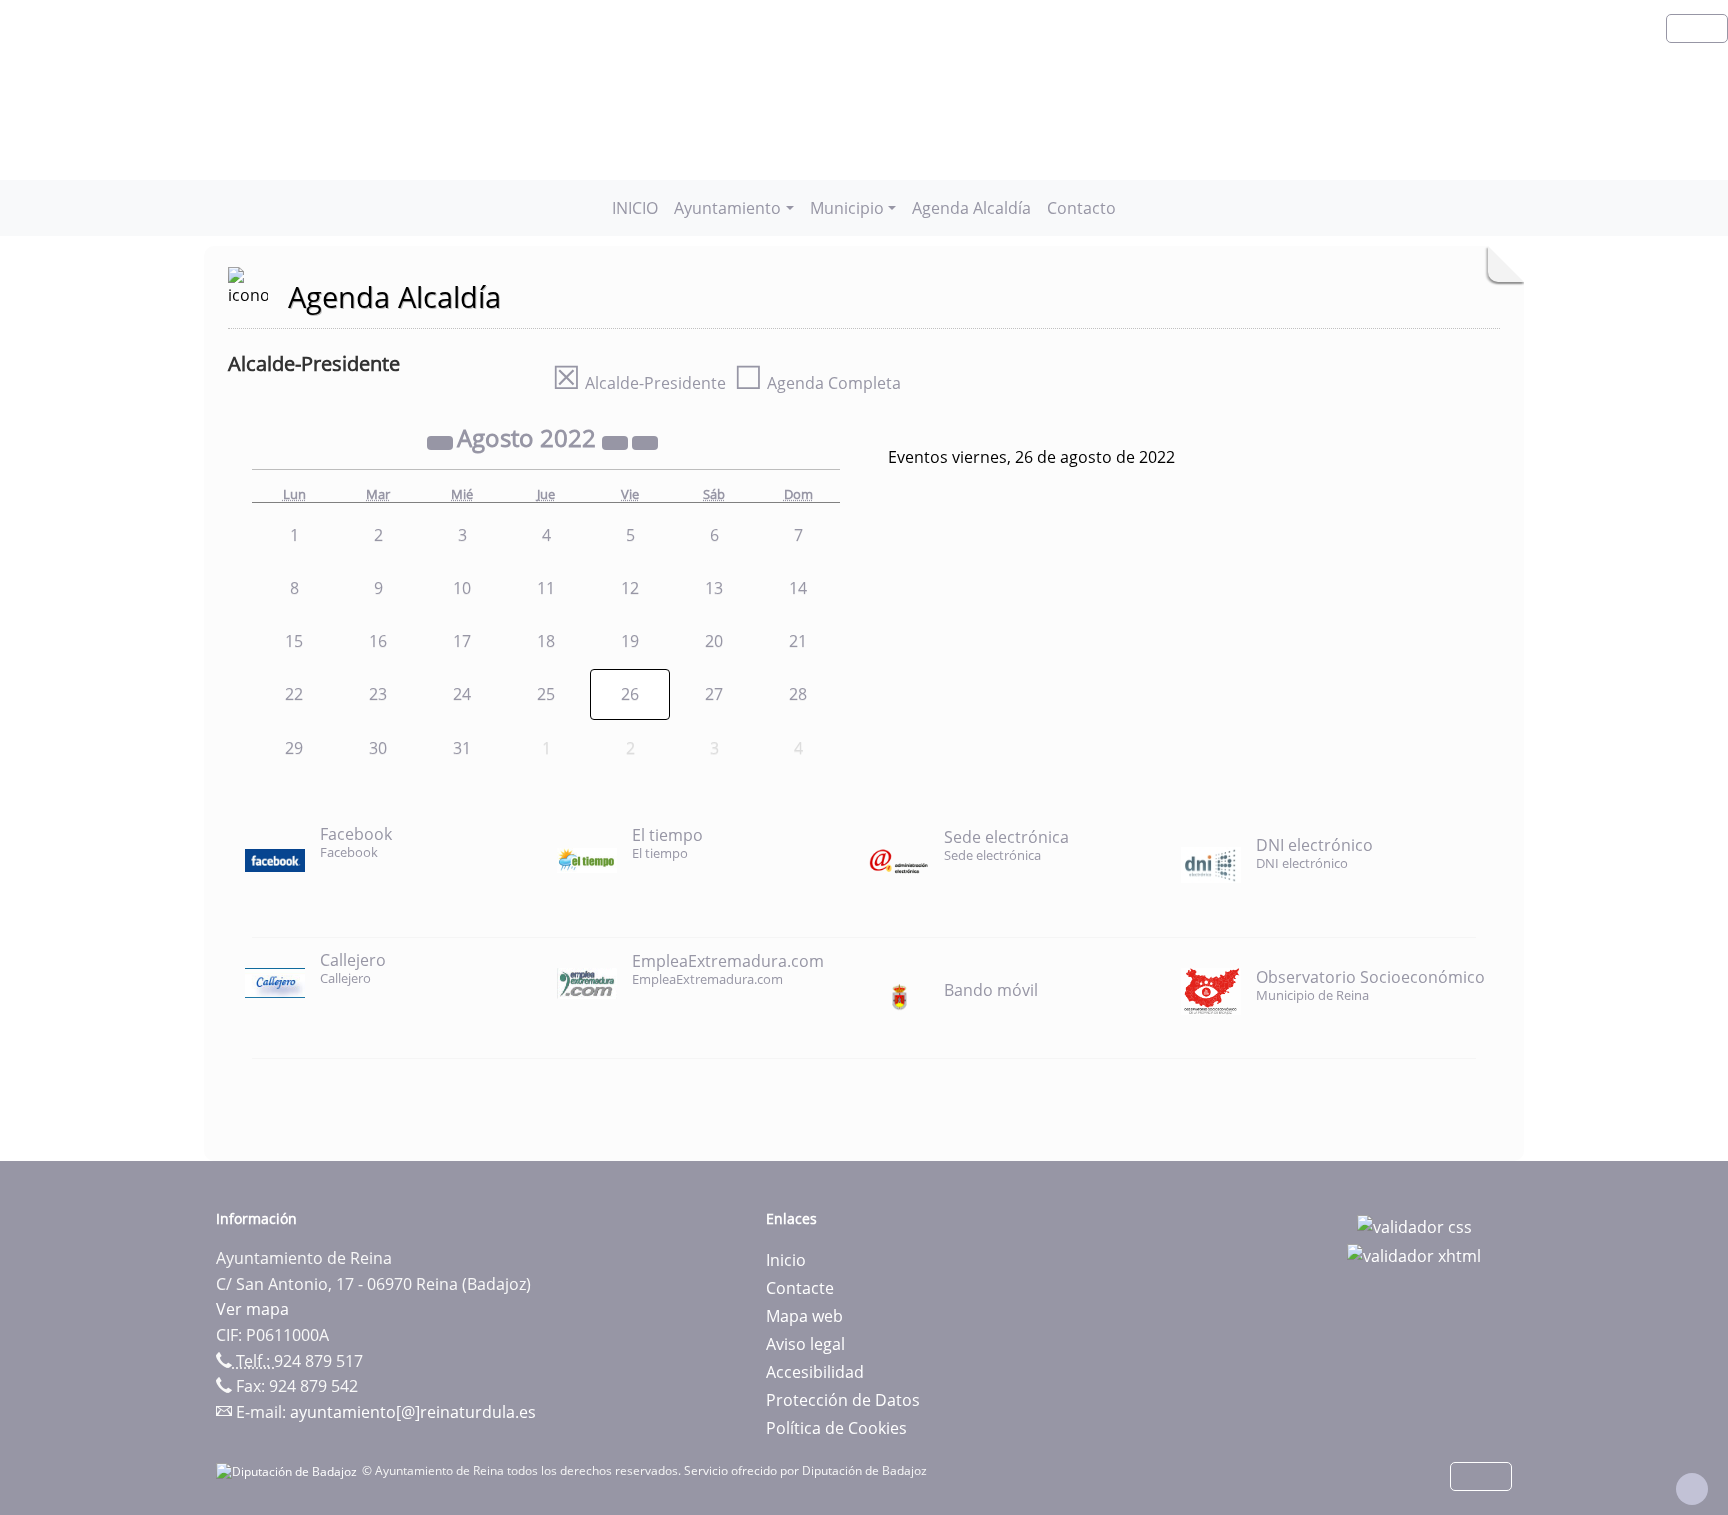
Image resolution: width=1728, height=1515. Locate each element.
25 (546, 694)
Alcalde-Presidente (639, 383)
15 (294, 641)
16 (378, 641)
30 (378, 748)
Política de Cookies (836, 1428)
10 (462, 588)
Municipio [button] (847, 208)
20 (714, 641)
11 (546, 588)
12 (630, 588)
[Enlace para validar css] (1414, 1225)
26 (630, 694)
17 (462, 641)
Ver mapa (252, 1309)
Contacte (800, 1288)
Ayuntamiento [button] (727, 208)
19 (630, 641)
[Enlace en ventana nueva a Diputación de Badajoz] (289, 1470)
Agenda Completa (817, 383)
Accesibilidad (815, 1372)
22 (294, 694)
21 (798, 641)
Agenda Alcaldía (971, 208)
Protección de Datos (843, 1400)
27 (714, 694)
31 (462, 748)
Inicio (786, 1260)
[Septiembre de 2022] (645, 441)
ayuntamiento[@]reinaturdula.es (413, 1412)
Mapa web (804, 1316)
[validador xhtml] (1414, 1255)
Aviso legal (805, 1344)
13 (714, 588)
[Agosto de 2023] (617, 441)
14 (798, 588)
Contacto (1081, 208)
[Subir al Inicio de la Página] (1692, 1489)
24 (462, 694)
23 (378, 694)
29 (294, 748)
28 (798, 694)
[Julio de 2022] (442, 441)
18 (546, 641)
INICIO (635, 208)
